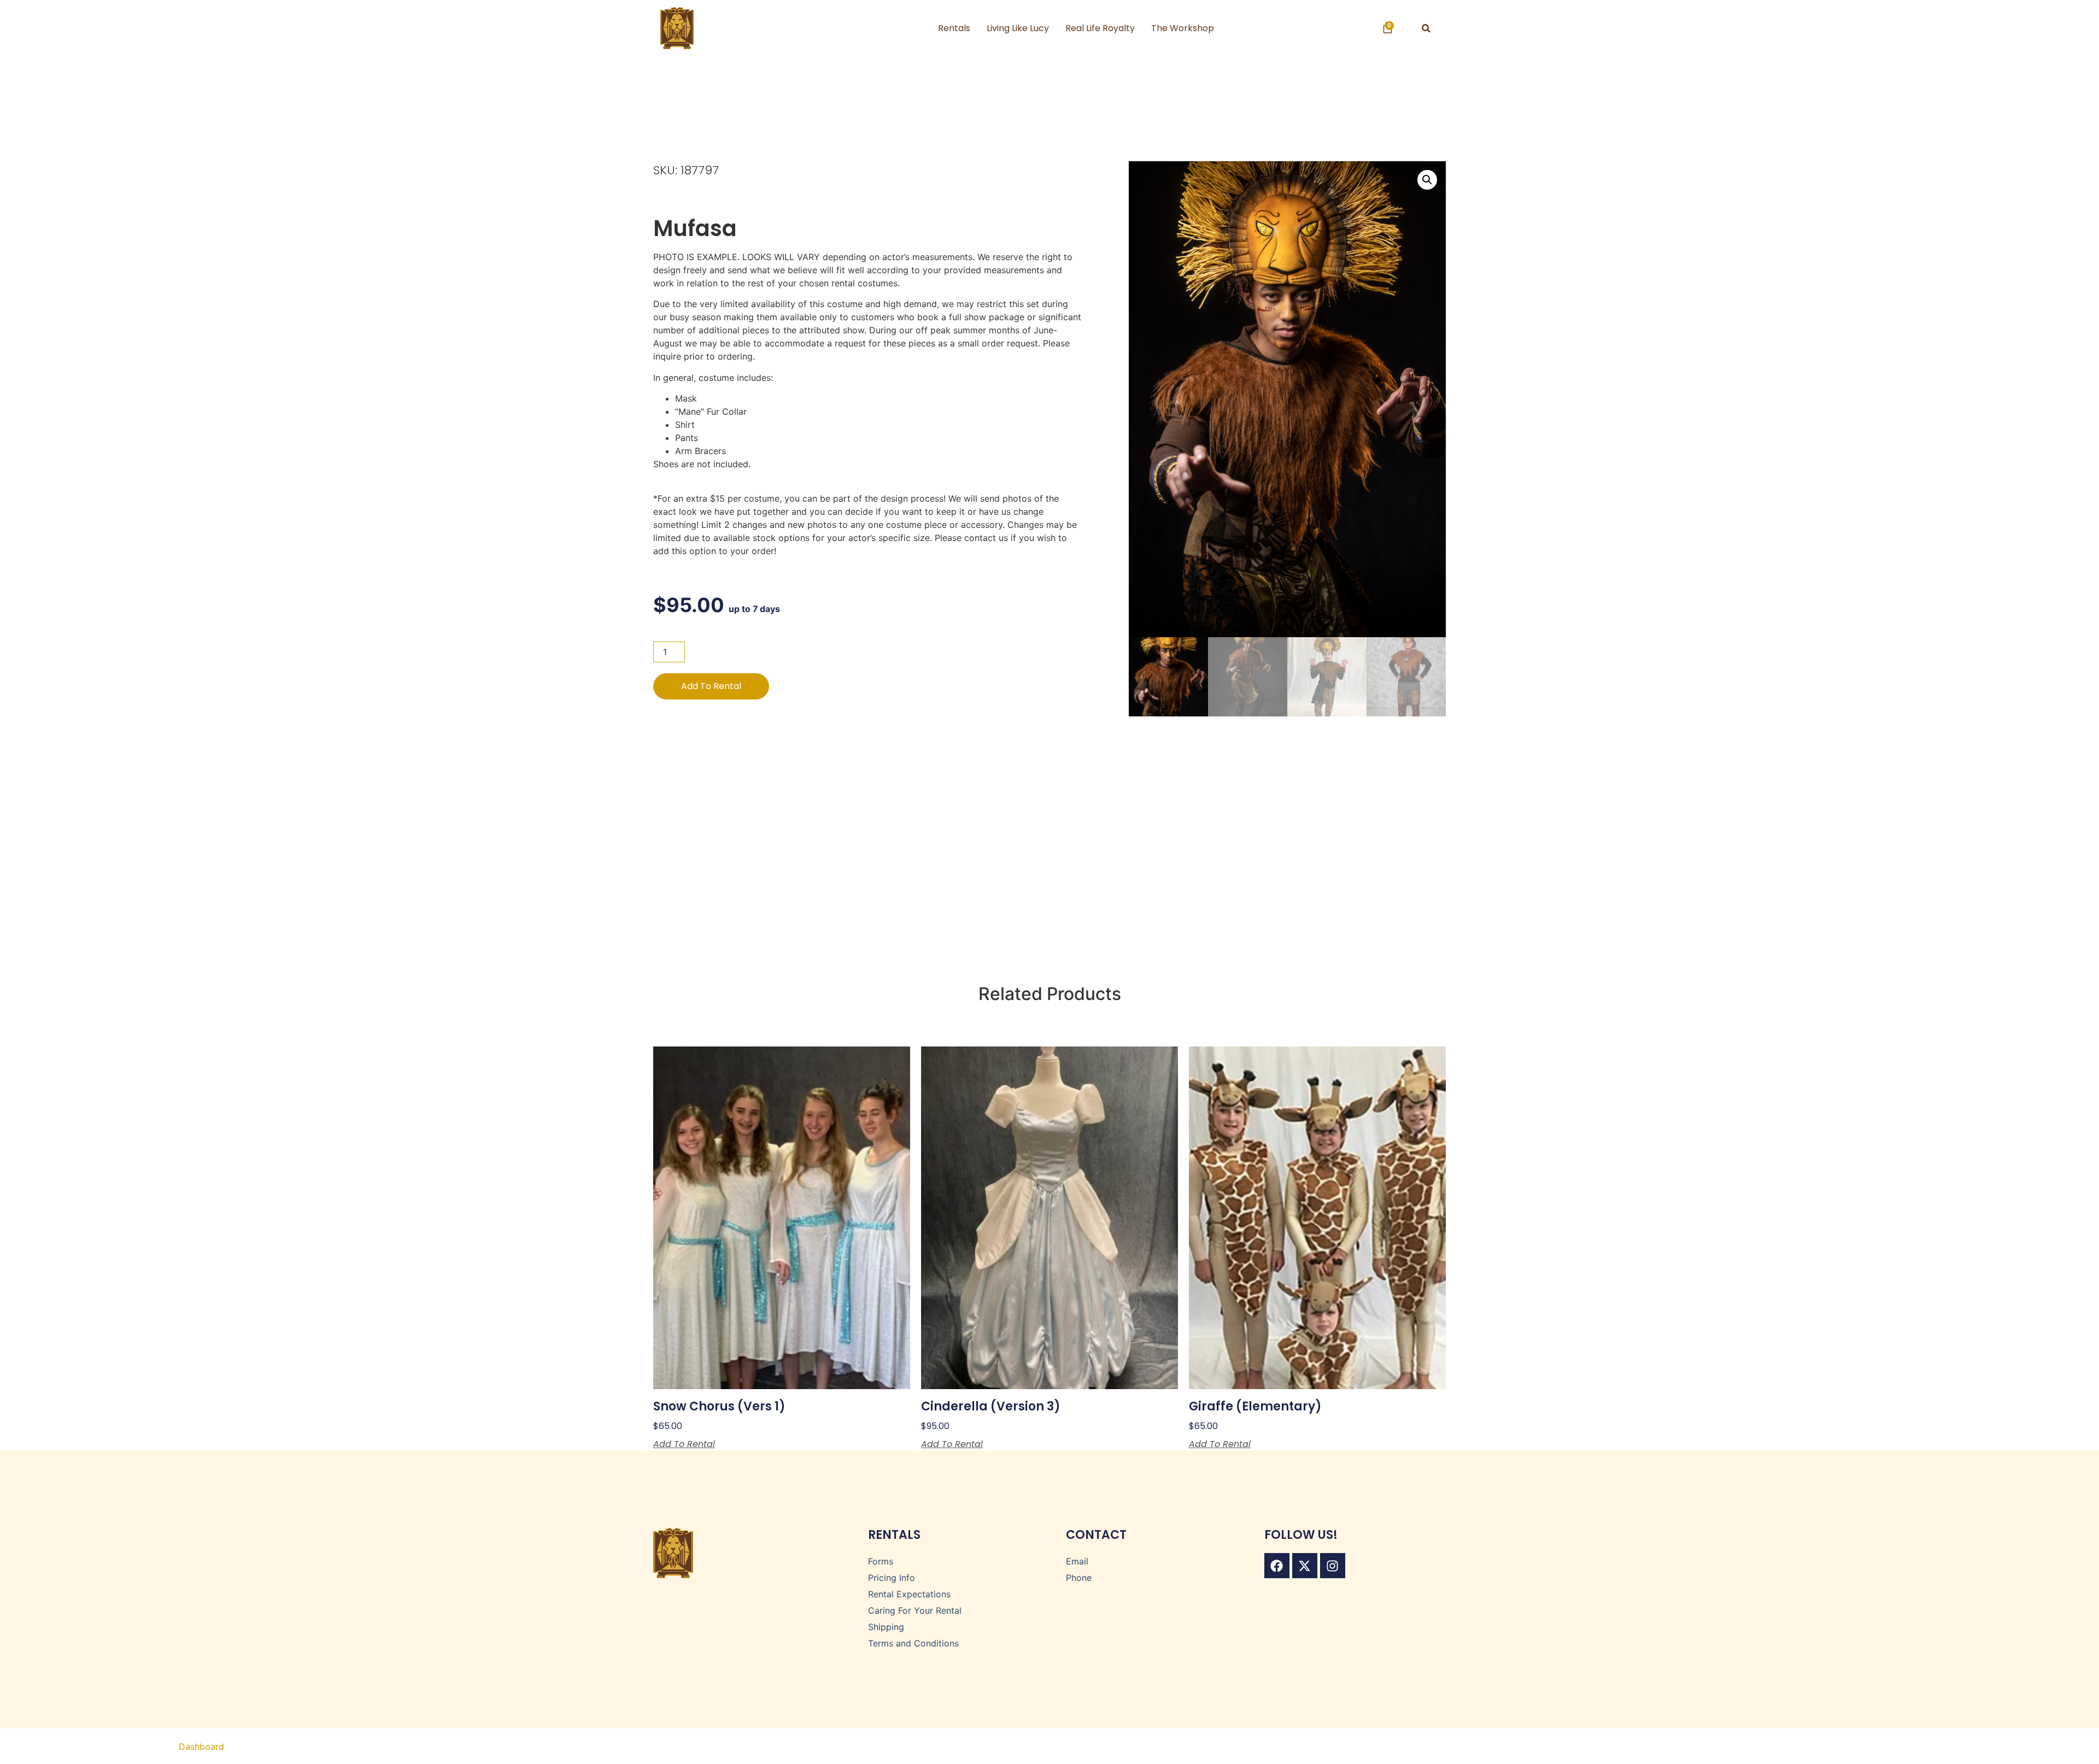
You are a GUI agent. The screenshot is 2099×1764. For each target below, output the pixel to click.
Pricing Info (892, 1578)
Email (1077, 1561)
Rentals (954, 28)
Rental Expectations (909, 1594)
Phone (1079, 1578)
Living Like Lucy (1018, 28)
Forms (881, 1561)
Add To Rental (711, 686)
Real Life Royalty (1100, 28)
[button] (1426, 28)
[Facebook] (1277, 1566)
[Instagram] (1333, 1566)
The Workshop (1183, 28)
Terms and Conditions (913, 1643)
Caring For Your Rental (915, 1610)
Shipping (886, 1627)
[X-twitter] (1305, 1566)
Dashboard (201, 1747)
